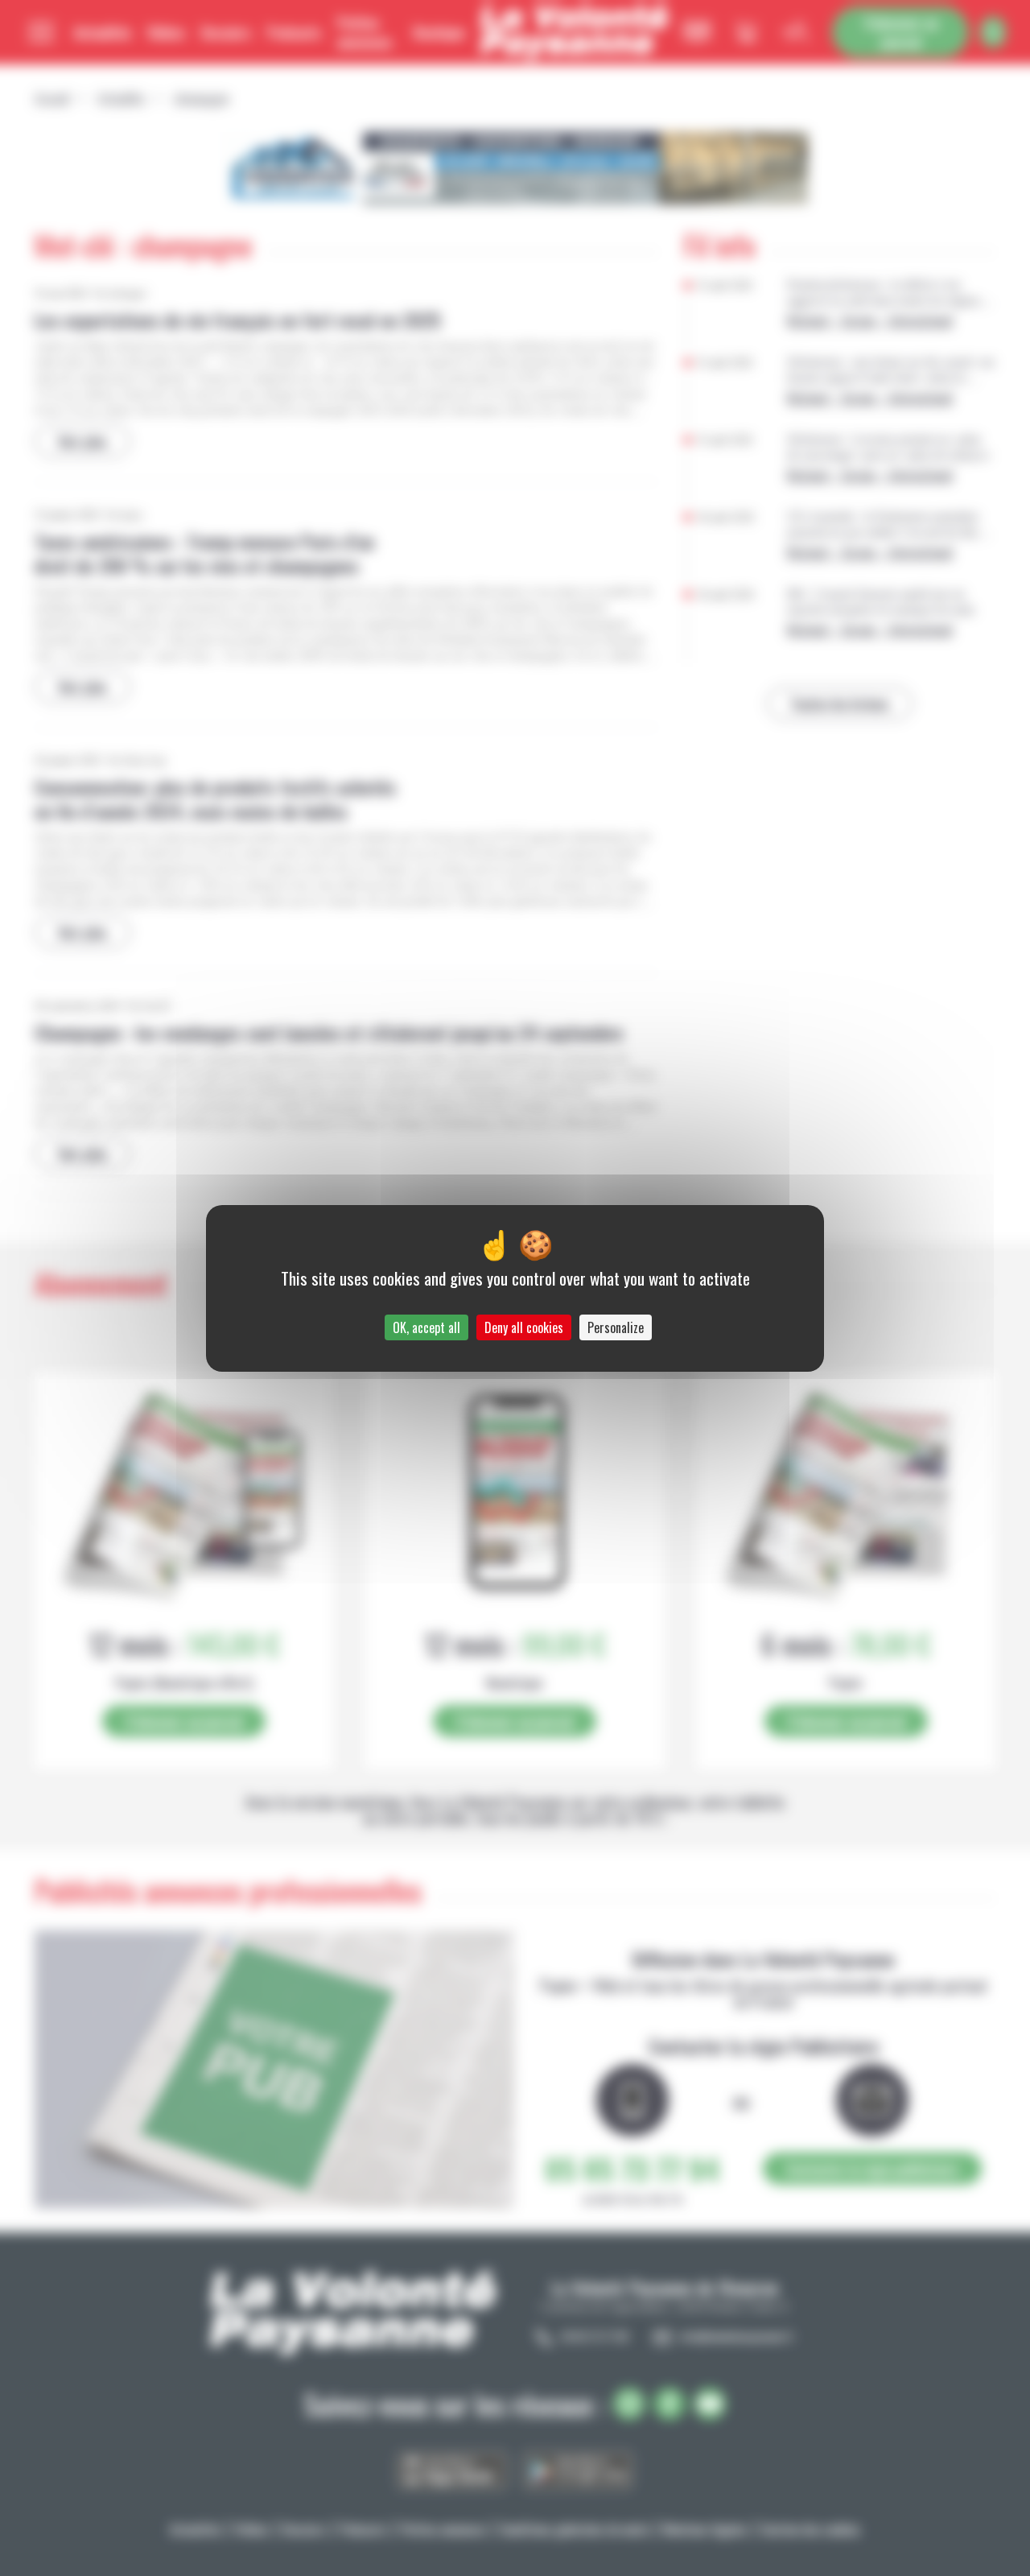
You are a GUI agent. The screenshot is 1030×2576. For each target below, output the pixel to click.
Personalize (616, 1327)
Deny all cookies (524, 1327)
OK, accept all (426, 1327)
